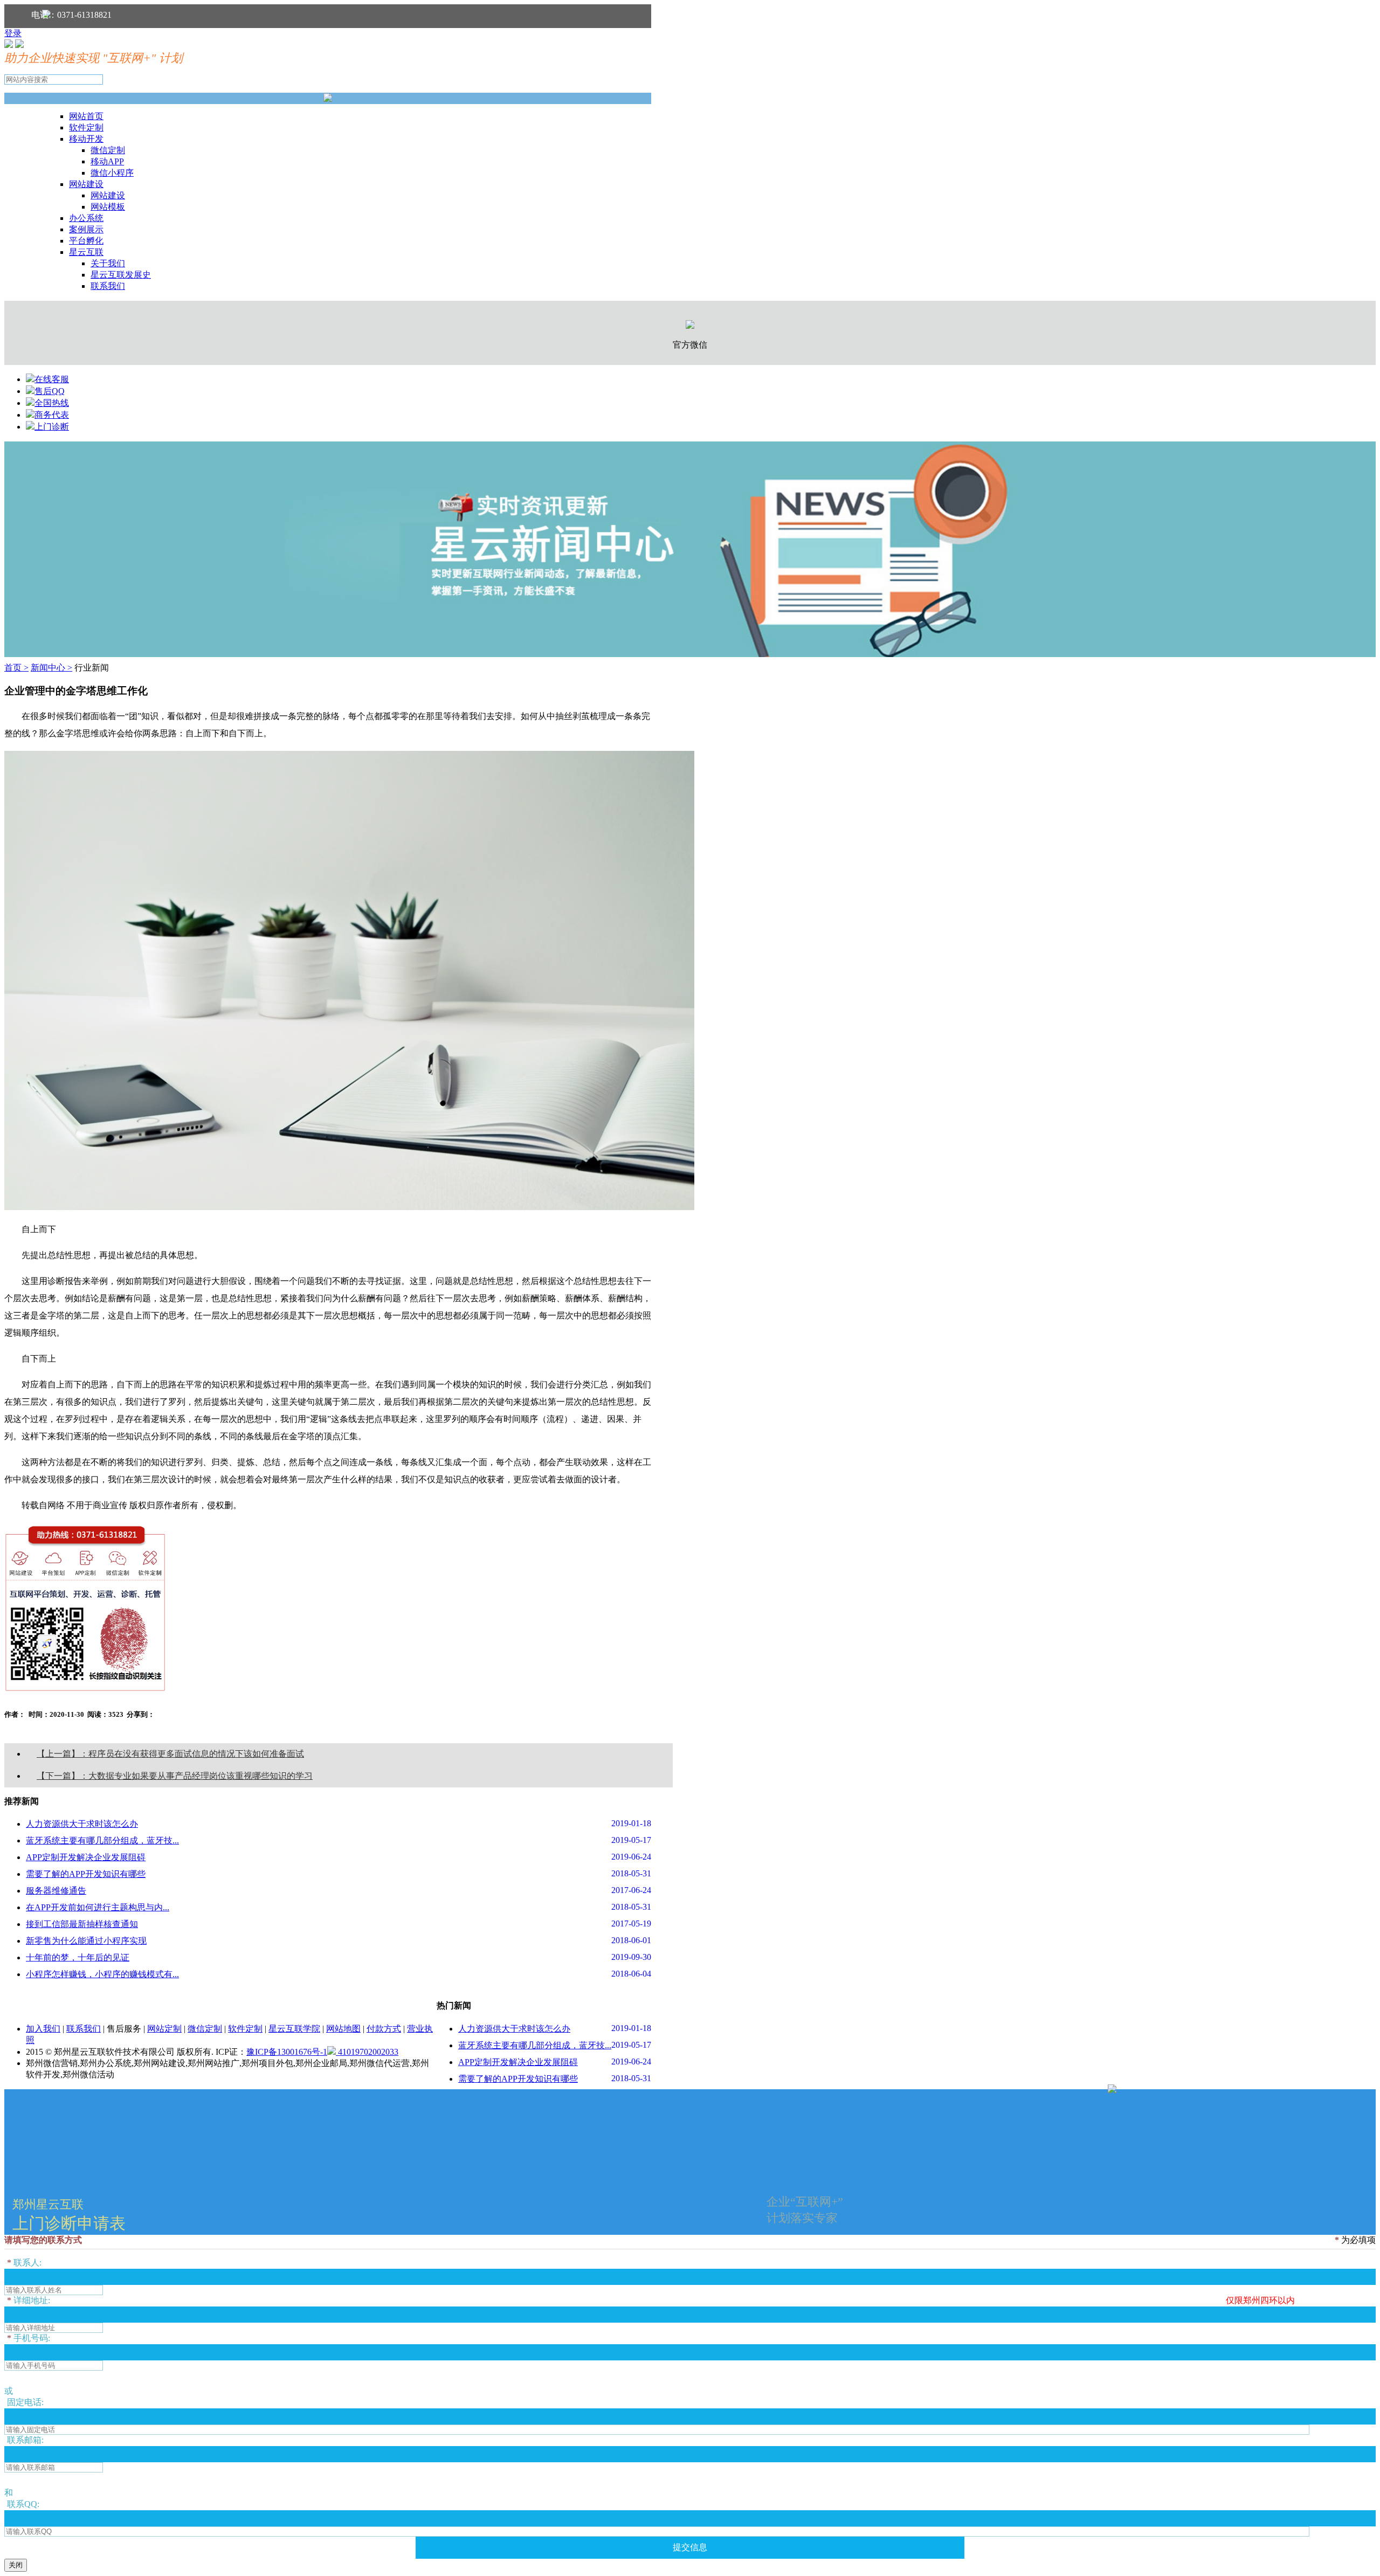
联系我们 (108, 286)
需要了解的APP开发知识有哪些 (86, 1874)
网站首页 (86, 116)
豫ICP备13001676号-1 (287, 2052)
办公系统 (86, 218)
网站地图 (343, 2029)
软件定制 (86, 127)
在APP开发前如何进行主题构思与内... (98, 1907)
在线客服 (52, 379)
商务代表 (52, 415)
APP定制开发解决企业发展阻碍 (86, 1857)
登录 (13, 33)
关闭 (16, 2565)
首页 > (16, 668)
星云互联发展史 (121, 275)
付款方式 (384, 2029)
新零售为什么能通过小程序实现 (86, 1941)
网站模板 (108, 207)
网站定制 (164, 2029)
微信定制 (108, 150)
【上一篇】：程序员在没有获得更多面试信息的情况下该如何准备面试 (170, 1754)
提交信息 (690, 2547)
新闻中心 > (51, 668)
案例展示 (86, 229)
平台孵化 (86, 241)
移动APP (107, 161)
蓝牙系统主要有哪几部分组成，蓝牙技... (102, 1841)
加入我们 (43, 2029)
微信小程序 (112, 173)
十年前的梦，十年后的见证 (78, 1957)
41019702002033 (367, 2052)
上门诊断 (52, 427)
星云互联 (86, 252)
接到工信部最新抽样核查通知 (82, 1924)
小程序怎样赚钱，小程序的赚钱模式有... (102, 1974)
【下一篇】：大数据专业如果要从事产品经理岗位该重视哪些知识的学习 (175, 1776)
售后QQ (50, 391)
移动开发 (86, 139)
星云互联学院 (294, 2029)
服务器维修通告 (56, 1891)
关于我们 (108, 263)
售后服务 (124, 2029)
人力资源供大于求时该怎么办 (82, 1824)
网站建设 (86, 184)
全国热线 (52, 403)
